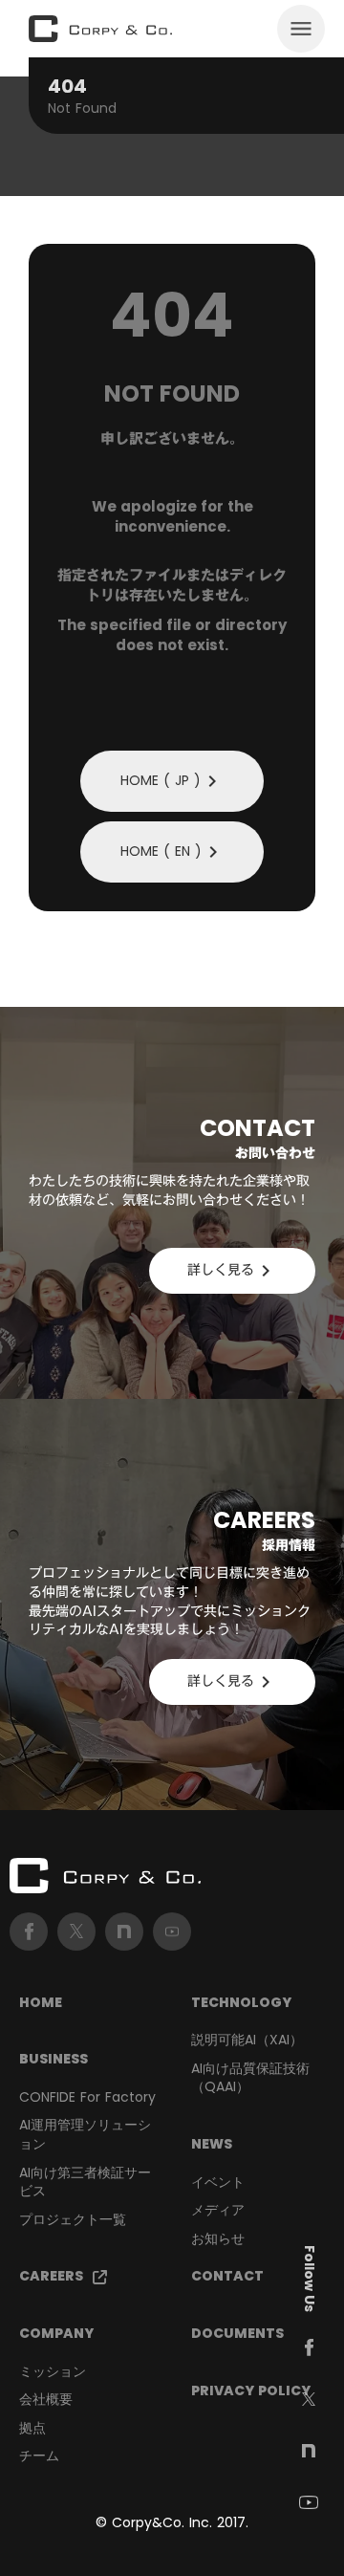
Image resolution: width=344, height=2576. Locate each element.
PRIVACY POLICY (251, 2391)
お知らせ (218, 2239)
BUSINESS (54, 2059)
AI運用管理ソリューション (85, 2135)
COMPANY (56, 2334)
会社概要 (46, 2400)
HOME (41, 2003)
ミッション (53, 2372)
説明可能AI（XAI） (247, 2040)
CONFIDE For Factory (87, 2097)
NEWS (212, 2144)
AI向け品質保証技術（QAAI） (250, 2078)
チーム (39, 2456)
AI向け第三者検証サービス (85, 2183)
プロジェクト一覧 (73, 2220)
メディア (218, 2210)
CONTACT (227, 2276)
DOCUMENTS (237, 2334)
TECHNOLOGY (241, 2003)
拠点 (32, 2428)
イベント (218, 2183)
